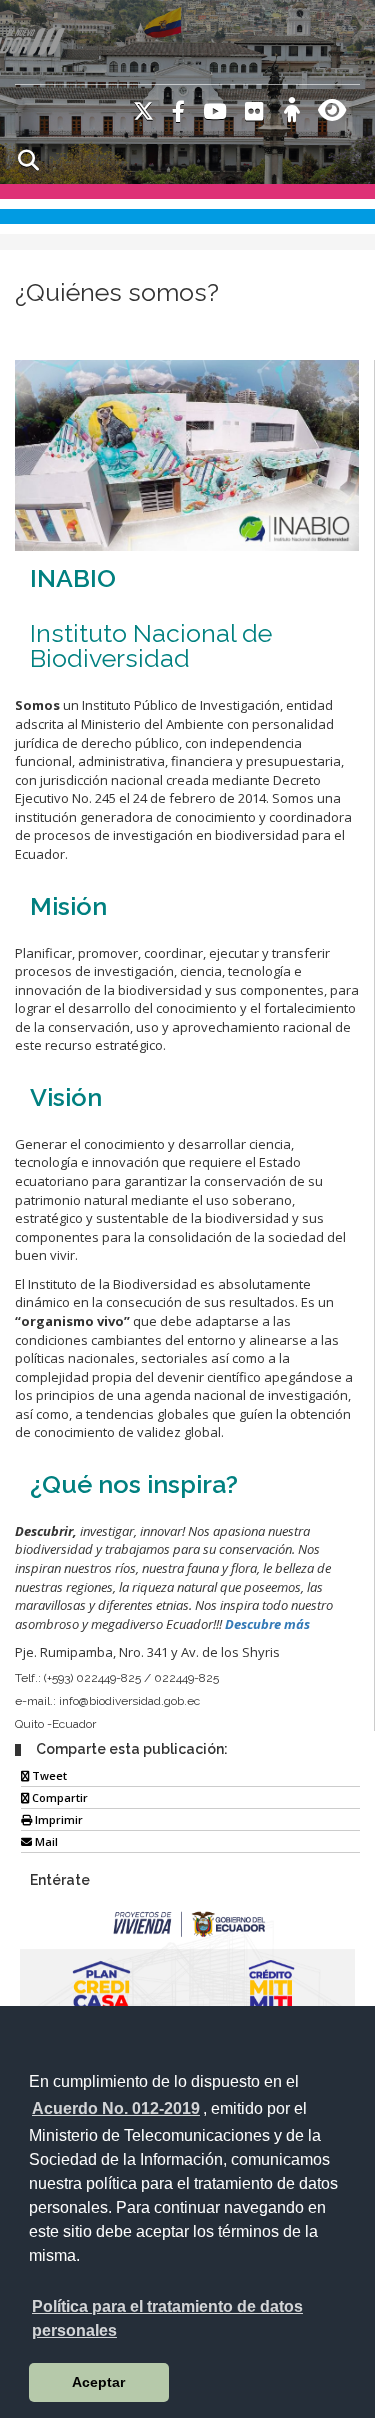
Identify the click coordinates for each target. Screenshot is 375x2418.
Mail (45, 1841)
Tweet (48, 1775)
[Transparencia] (332, 113)
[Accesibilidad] (292, 113)
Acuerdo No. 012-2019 (116, 2108)
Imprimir (57, 1819)
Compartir (58, 1797)
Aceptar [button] (98, 2382)
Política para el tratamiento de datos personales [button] (167, 2318)
